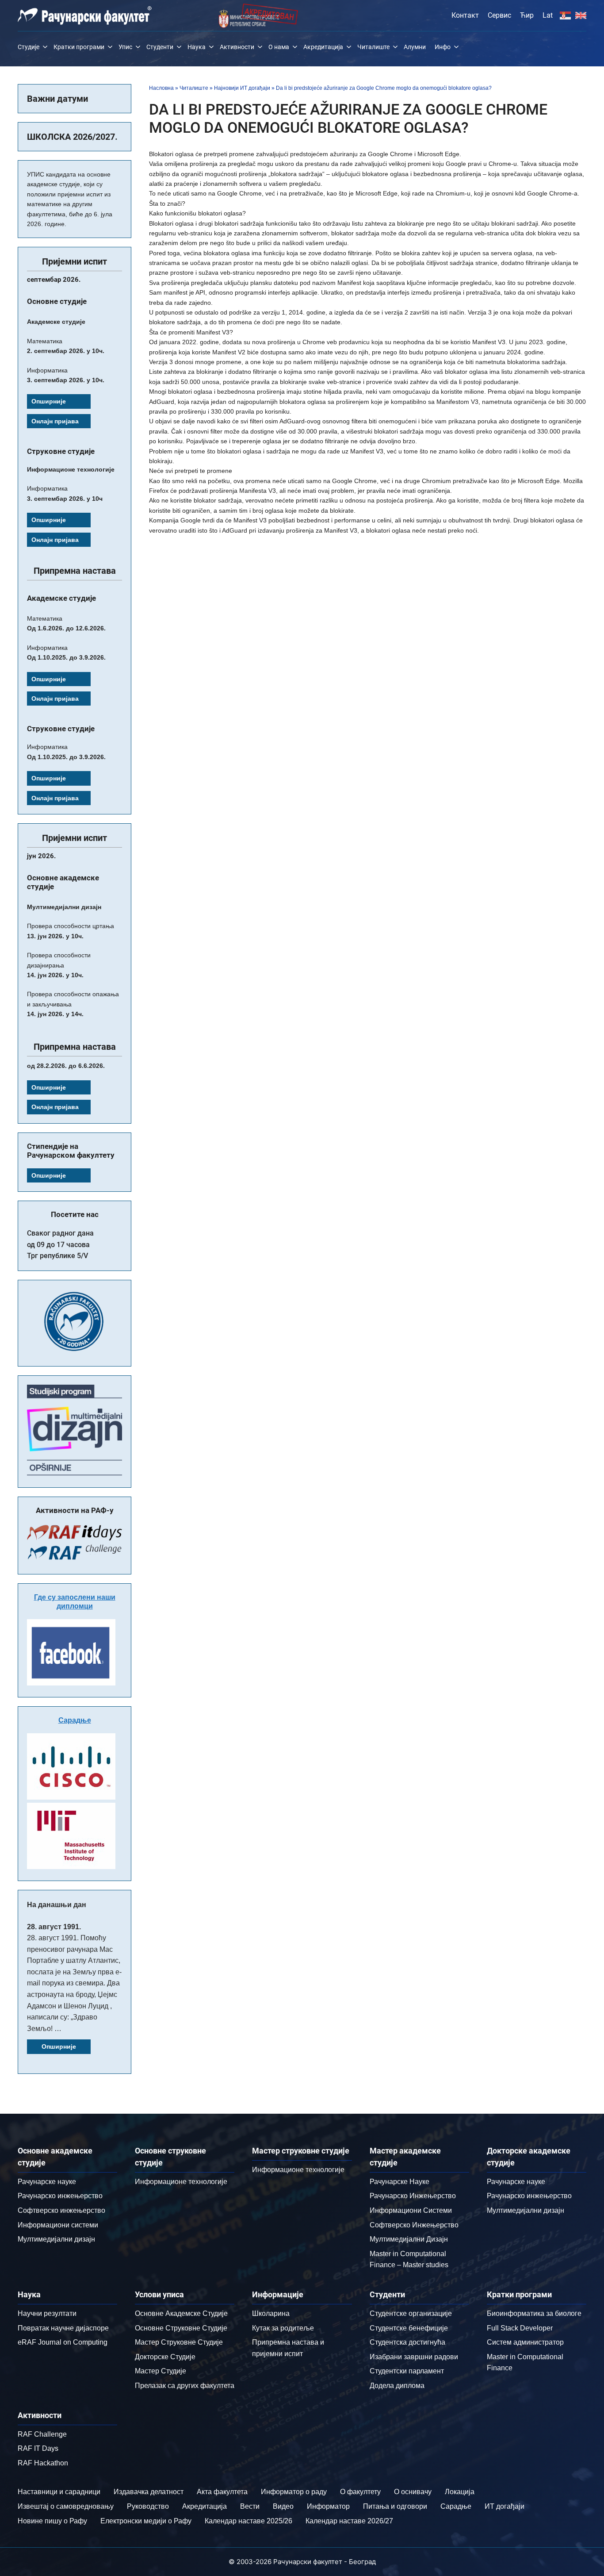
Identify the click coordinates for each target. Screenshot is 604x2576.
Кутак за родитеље (283, 2328)
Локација (460, 2492)
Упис (125, 47)
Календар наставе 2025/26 (248, 2521)
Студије (29, 47)
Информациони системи (58, 2225)
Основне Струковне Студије (181, 2328)
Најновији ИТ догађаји (242, 88)
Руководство (148, 2506)
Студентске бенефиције (409, 2328)
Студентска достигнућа (407, 2342)
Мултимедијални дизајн (56, 2239)
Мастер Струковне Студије (179, 2342)
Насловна (161, 88)
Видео (283, 2506)
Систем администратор (525, 2342)
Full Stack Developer (520, 2328)
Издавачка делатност (149, 2492)
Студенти (160, 47)
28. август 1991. (54, 1927)
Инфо (443, 47)
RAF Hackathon (43, 2463)
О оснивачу (413, 2492)
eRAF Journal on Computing (63, 2342)
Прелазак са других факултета (185, 2386)
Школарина (271, 2313)
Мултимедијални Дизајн (409, 2239)
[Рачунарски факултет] (85, 15)
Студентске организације (411, 2313)
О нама (279, 47)
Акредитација (323, 47)
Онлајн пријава (55, 421)
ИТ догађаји (505, 2506)
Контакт (465, 15)
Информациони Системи (411, 2210)
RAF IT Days (38, 2448)
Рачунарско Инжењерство (413, 2196)
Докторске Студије (165, 2357)
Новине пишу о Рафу (52, 2521)
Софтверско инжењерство (61, 2210)
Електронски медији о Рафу (146, 2521)
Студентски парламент (407, 2371)
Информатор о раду (294, 2492)
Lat (548, 15)
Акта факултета (222, 2492)
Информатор (328, 2506)
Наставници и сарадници (59, 2492)
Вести (250, 2506)
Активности (237, 47)
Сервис (499, 15)
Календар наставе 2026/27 (349, 2521)
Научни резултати (47, 2313)
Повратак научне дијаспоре (63, 2328)
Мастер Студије (161, 2371)
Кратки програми (79, 47)
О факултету (360, 2492)
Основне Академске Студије (181, 2313)
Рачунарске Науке (399, 2182)
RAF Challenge (42, 2434)
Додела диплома (397, 2386)
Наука (197, 47)
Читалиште (373, 47)
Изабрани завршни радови (414, 2357)
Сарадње (75, 1720)
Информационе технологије (181, 2182)
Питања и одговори (395, 2506)
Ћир (527, 15)
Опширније (49, 401)
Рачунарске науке (47, 2182)
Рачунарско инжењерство (60, 2196)
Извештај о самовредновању (66, 2506)
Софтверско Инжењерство (414, 2225)
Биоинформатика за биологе (534, 2313)
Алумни (415, 47)
